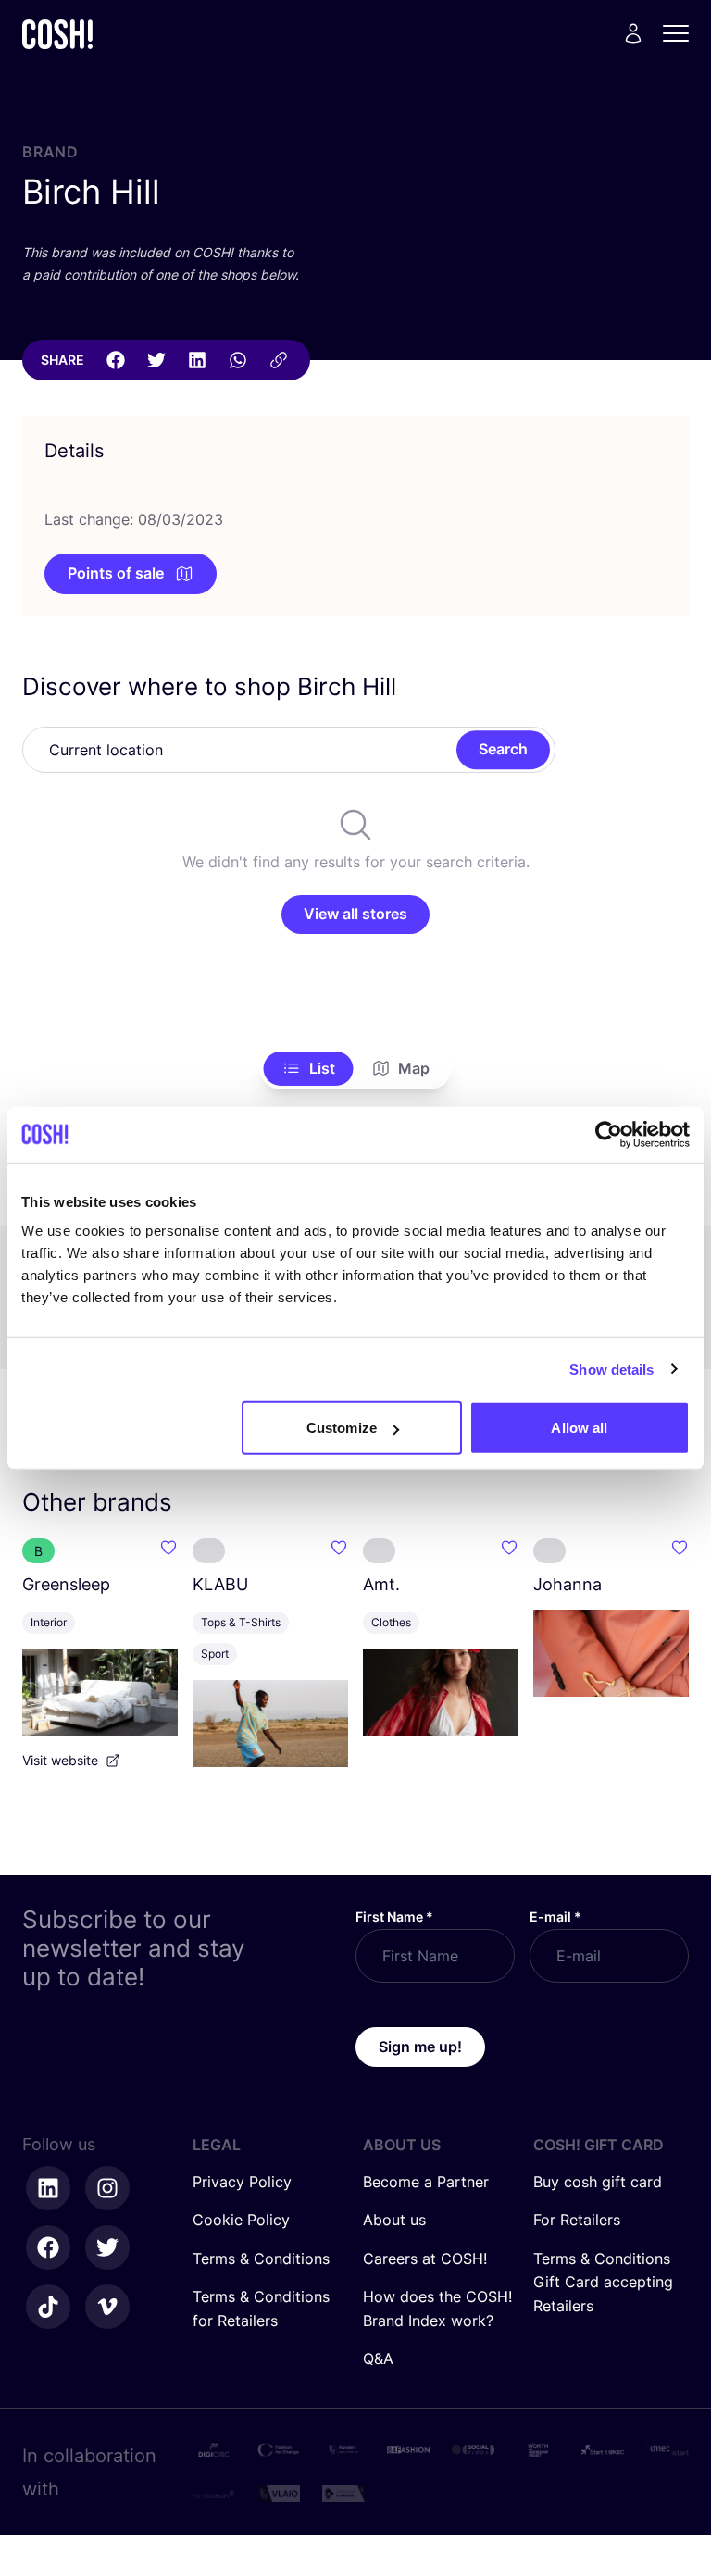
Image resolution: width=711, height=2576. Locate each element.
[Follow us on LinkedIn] (48, 2188)
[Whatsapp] (238, 360)
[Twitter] (156, 360)
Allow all (579, 1428)
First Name (394, 1916)
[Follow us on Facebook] (48, 2247)
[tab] (309, 1069)
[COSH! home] (57, 34)
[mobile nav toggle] (681, 33)
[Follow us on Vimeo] (107, 2307)
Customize (342, 1428)
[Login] (633, 33)
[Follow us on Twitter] (107, 2247)
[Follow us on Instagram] (107, 2188)
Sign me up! (420, 2047)
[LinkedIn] (197, 360)
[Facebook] (116, 360)
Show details (611, 1369)
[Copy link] (279, 360)
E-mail (555, 1916)
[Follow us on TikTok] (48, 2307)
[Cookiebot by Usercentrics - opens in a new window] (609, 1134)
